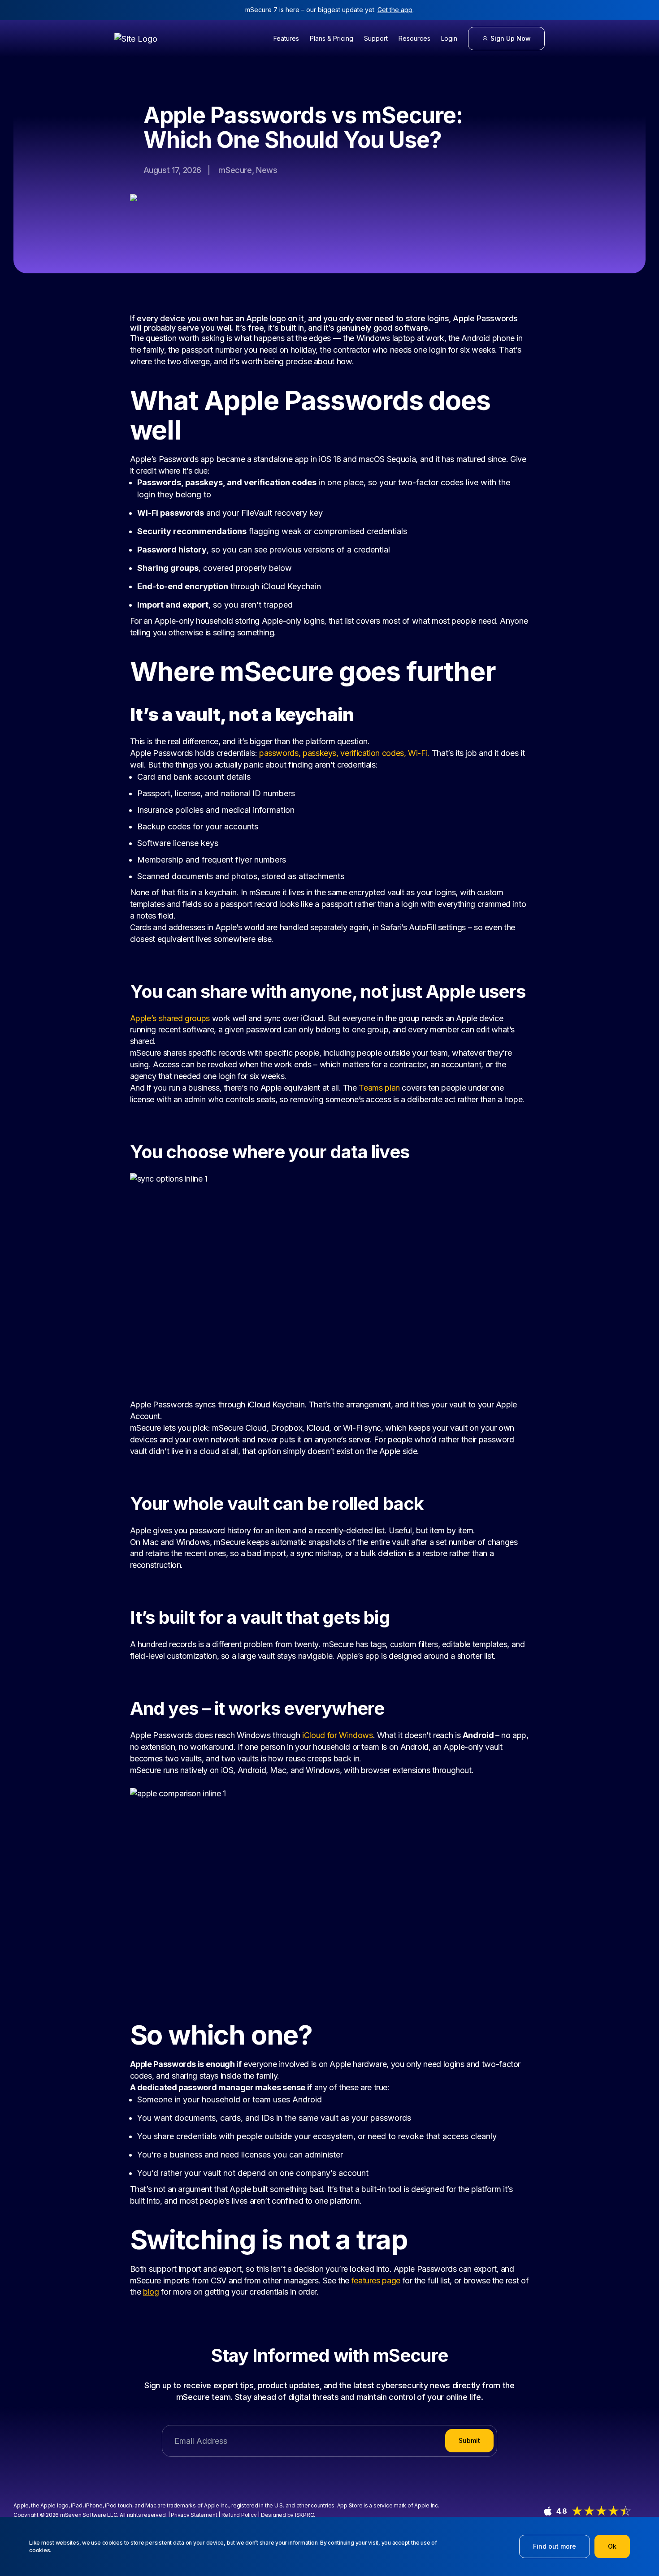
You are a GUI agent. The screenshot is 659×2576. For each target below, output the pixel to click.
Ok (612, 2546)
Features (286, 38)
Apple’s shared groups (170, 1018)
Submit (469, 2440)
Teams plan (379, 1088)
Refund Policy (239, 2515)
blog (151, 2292)
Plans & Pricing (332, 38)
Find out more (555, 2546)
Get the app (395, 10)
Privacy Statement (194, 2515)
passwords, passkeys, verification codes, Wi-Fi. (344, 753)
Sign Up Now (511, 38)
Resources (414, 38)
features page (376, 2280)
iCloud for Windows (338, 1735)
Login (449, 38)
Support (376, 38)
